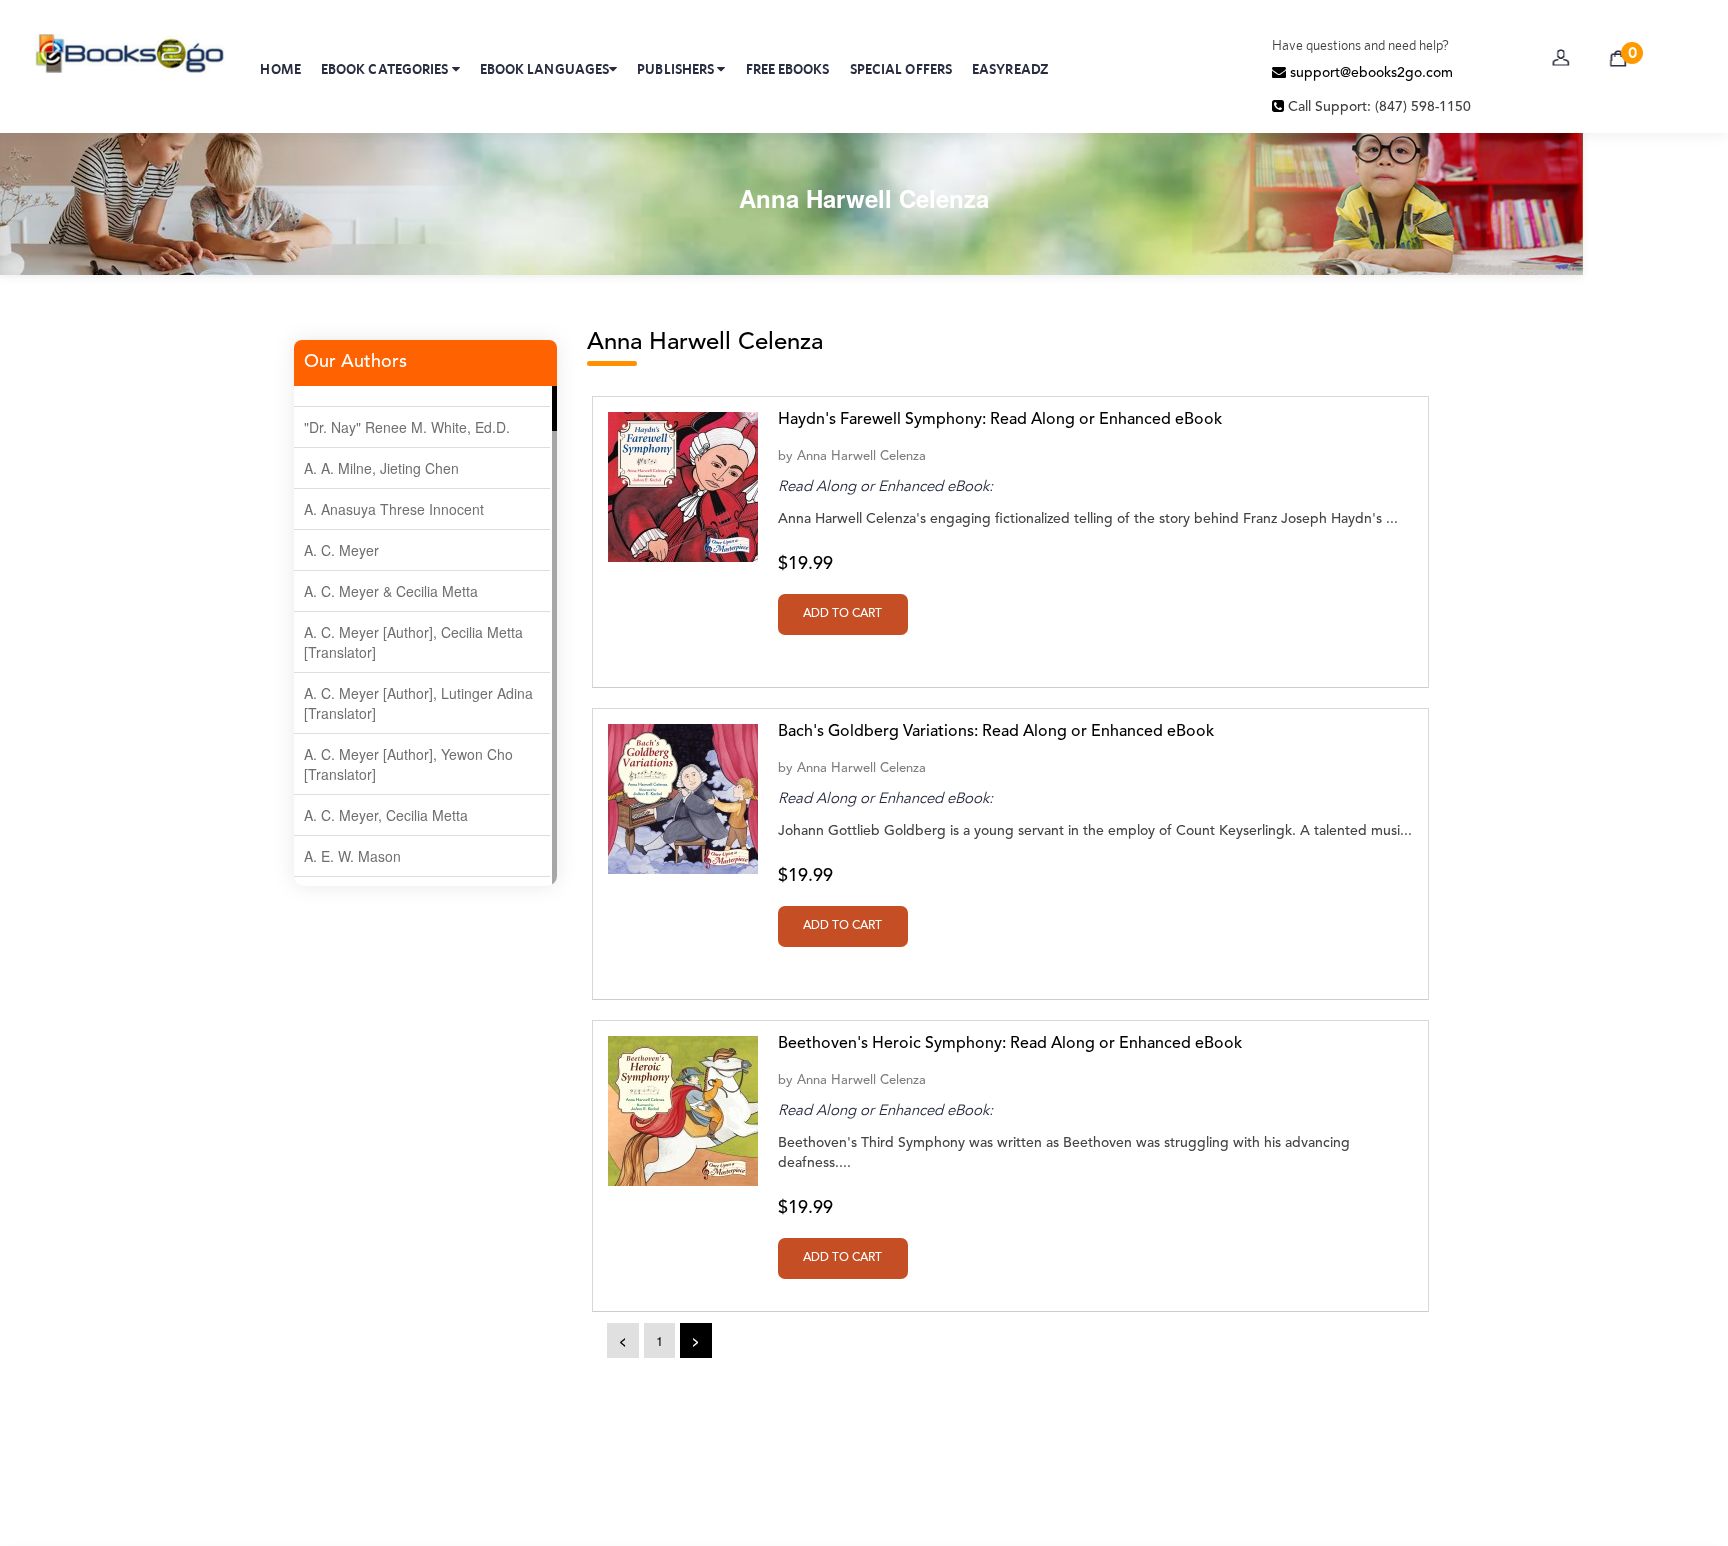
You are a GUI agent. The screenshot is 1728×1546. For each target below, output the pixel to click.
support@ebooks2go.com (1369, 73)
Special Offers (901, 69)
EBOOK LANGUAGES (545, 69)
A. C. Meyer (341, 550)
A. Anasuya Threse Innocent (394, 509)
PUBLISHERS (677, 69)
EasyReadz (1010, 69)
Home (280, 69)
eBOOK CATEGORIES (386, 69)
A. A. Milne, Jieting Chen (381, 468)
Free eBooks (788, 69)
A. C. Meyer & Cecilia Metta (391, 591)
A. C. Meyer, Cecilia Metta (386, 815)
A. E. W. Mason (352, 856)
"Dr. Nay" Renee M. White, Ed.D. (407, 427)
